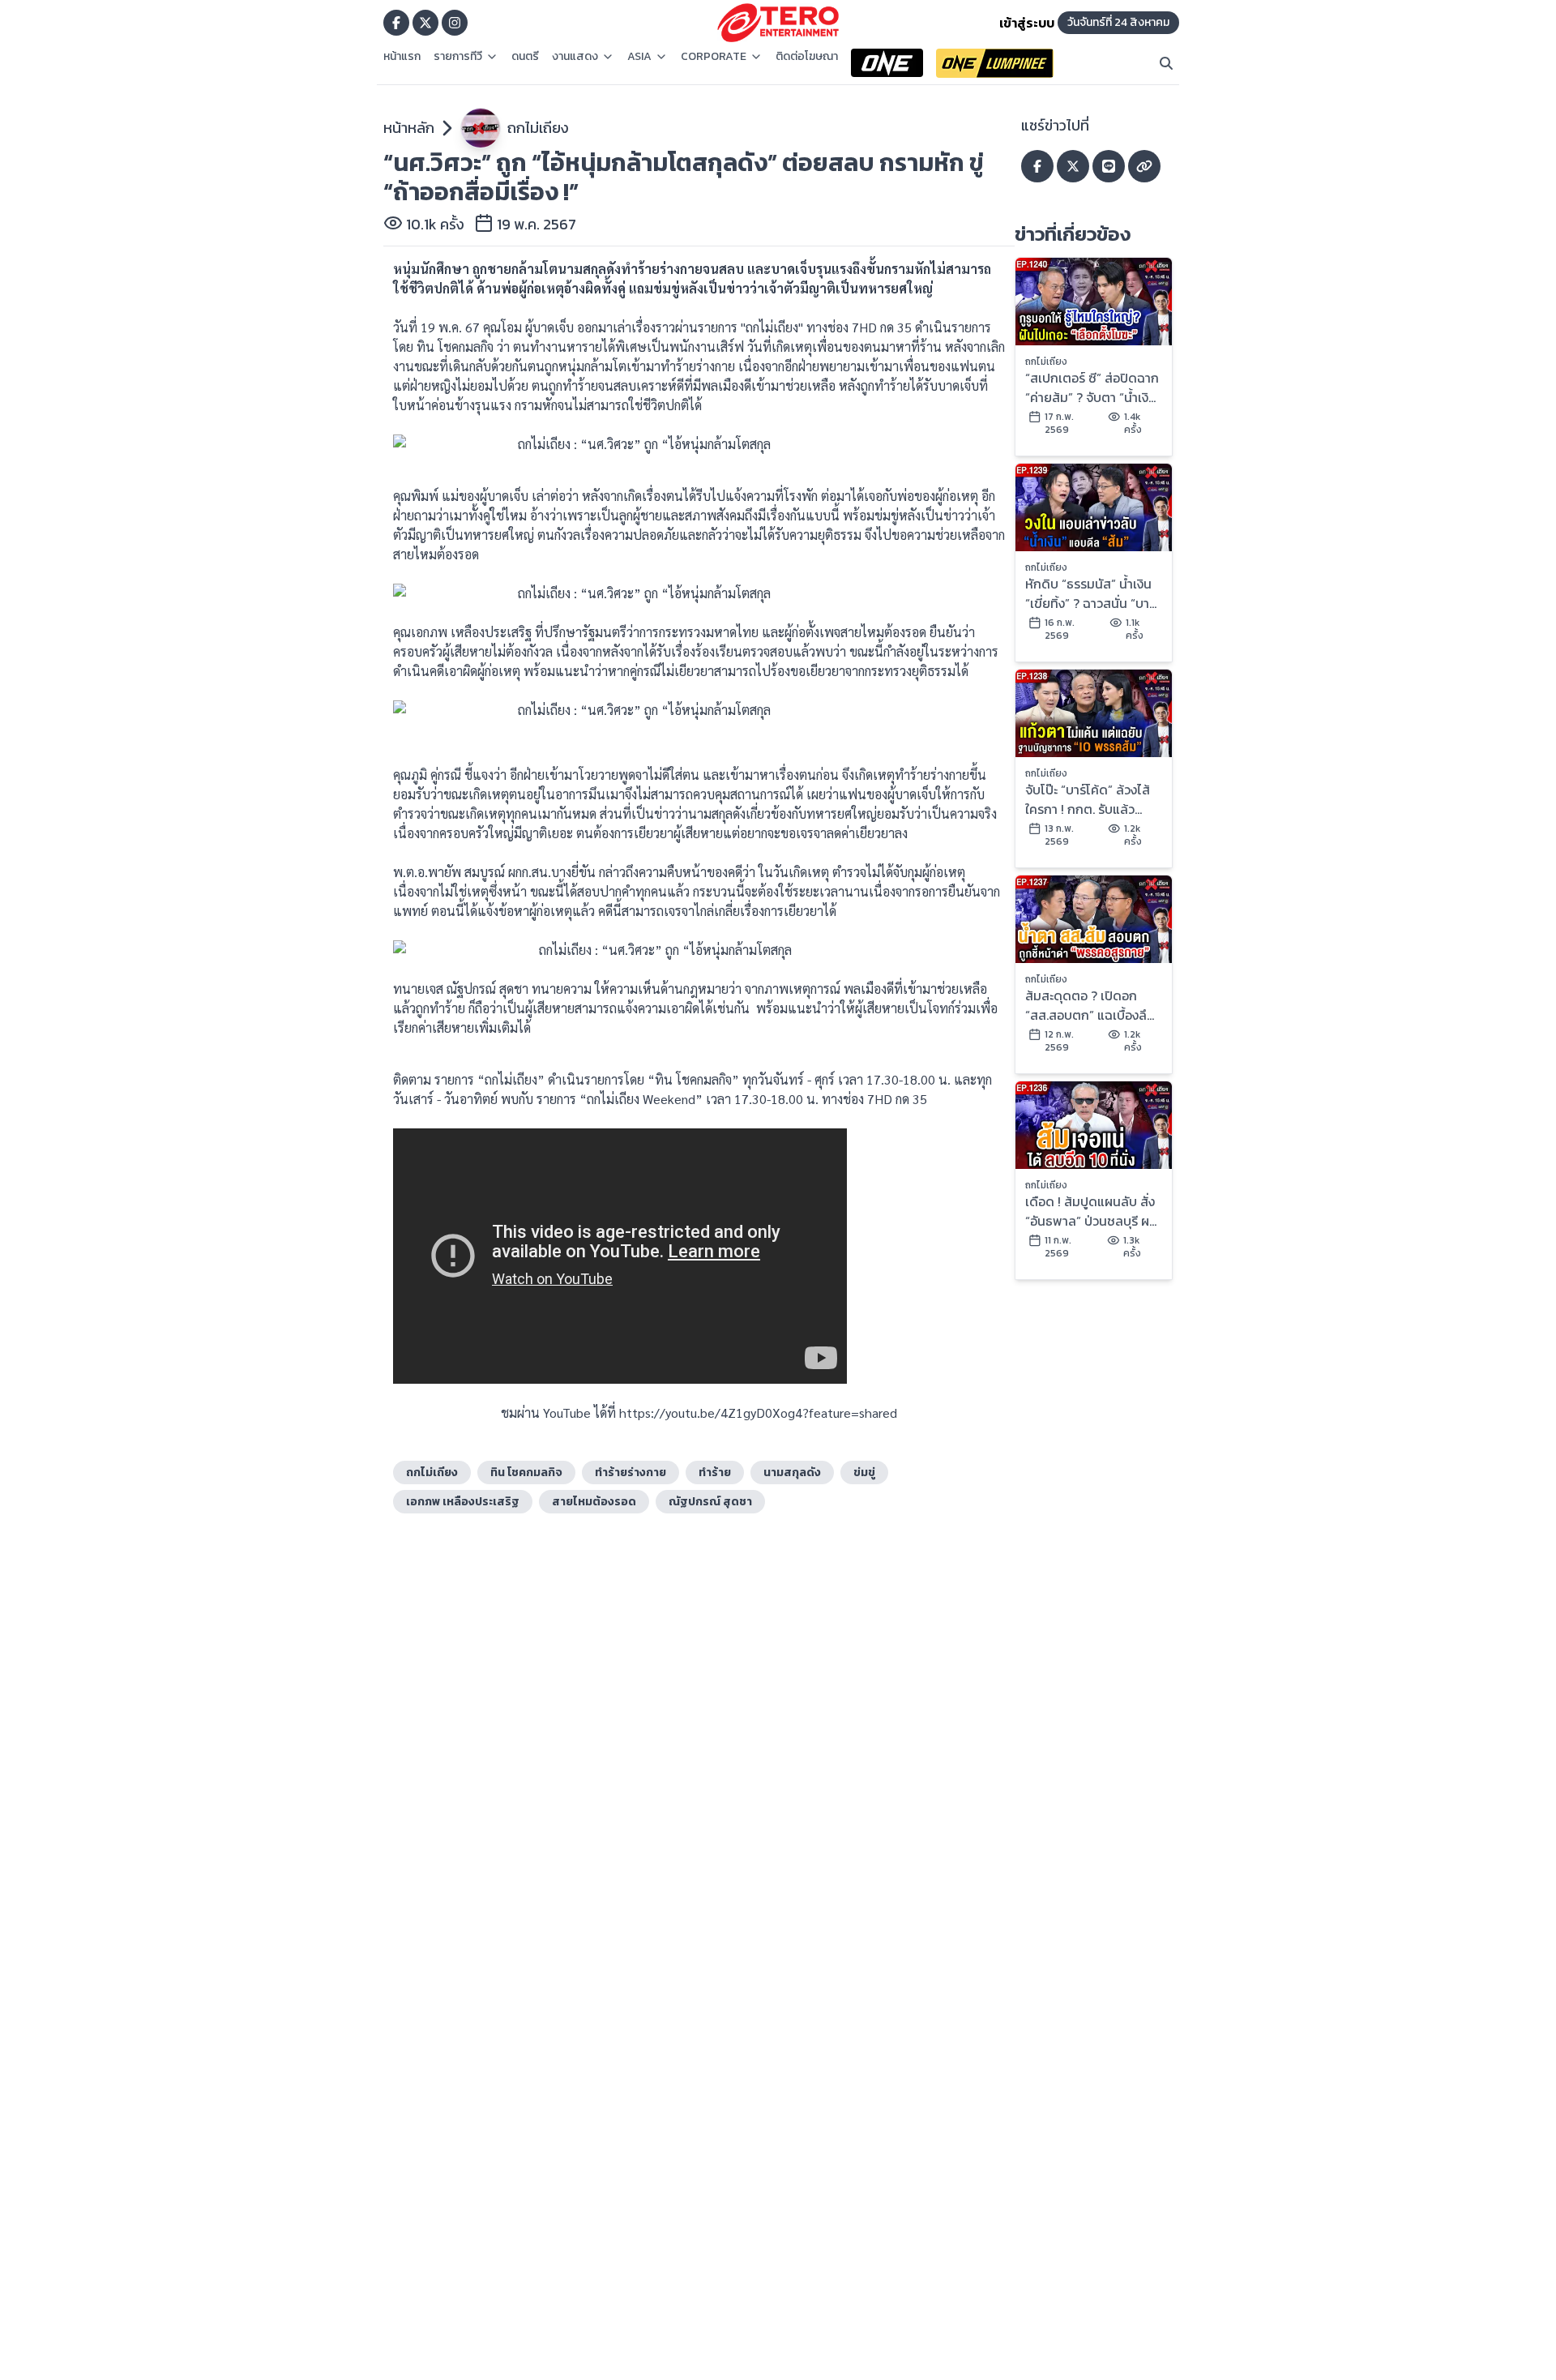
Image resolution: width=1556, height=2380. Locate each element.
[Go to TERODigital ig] (455, 23)
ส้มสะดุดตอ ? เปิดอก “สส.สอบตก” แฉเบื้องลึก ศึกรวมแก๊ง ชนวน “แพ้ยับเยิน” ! (1092, 1005)
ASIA (639, 57)
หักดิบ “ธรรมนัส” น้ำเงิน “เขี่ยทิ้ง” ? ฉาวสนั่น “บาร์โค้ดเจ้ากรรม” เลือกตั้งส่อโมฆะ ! (1092, 593)
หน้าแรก (402, 57)
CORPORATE (714, 57)
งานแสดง (575, 57)
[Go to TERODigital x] (425, 23)
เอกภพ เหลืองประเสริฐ (463, 1502)
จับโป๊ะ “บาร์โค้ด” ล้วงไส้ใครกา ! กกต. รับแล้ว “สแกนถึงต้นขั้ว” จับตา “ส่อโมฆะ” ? (1088, 799)
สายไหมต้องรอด (594, 1502)
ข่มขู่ (864, 1473)
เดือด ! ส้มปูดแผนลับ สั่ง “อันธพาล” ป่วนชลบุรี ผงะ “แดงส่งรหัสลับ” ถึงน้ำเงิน (1093, 1211)
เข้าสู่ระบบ (1027, 23)
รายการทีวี (458, 57)
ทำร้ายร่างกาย (631, 1473)
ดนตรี (525, 57)
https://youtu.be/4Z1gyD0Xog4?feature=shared (758, 1413)
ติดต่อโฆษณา (807, 57)
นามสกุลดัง (792, 1473)
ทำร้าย (715, 1473)
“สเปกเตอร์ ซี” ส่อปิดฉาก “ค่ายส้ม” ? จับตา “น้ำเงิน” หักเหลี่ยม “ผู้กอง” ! (1093, 387)
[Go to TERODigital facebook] (396, 23)
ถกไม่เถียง (538, 128)
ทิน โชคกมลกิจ (526, 1473)
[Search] (1166, 63)
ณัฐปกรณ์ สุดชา (710, 1502)
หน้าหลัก (409, 128)
